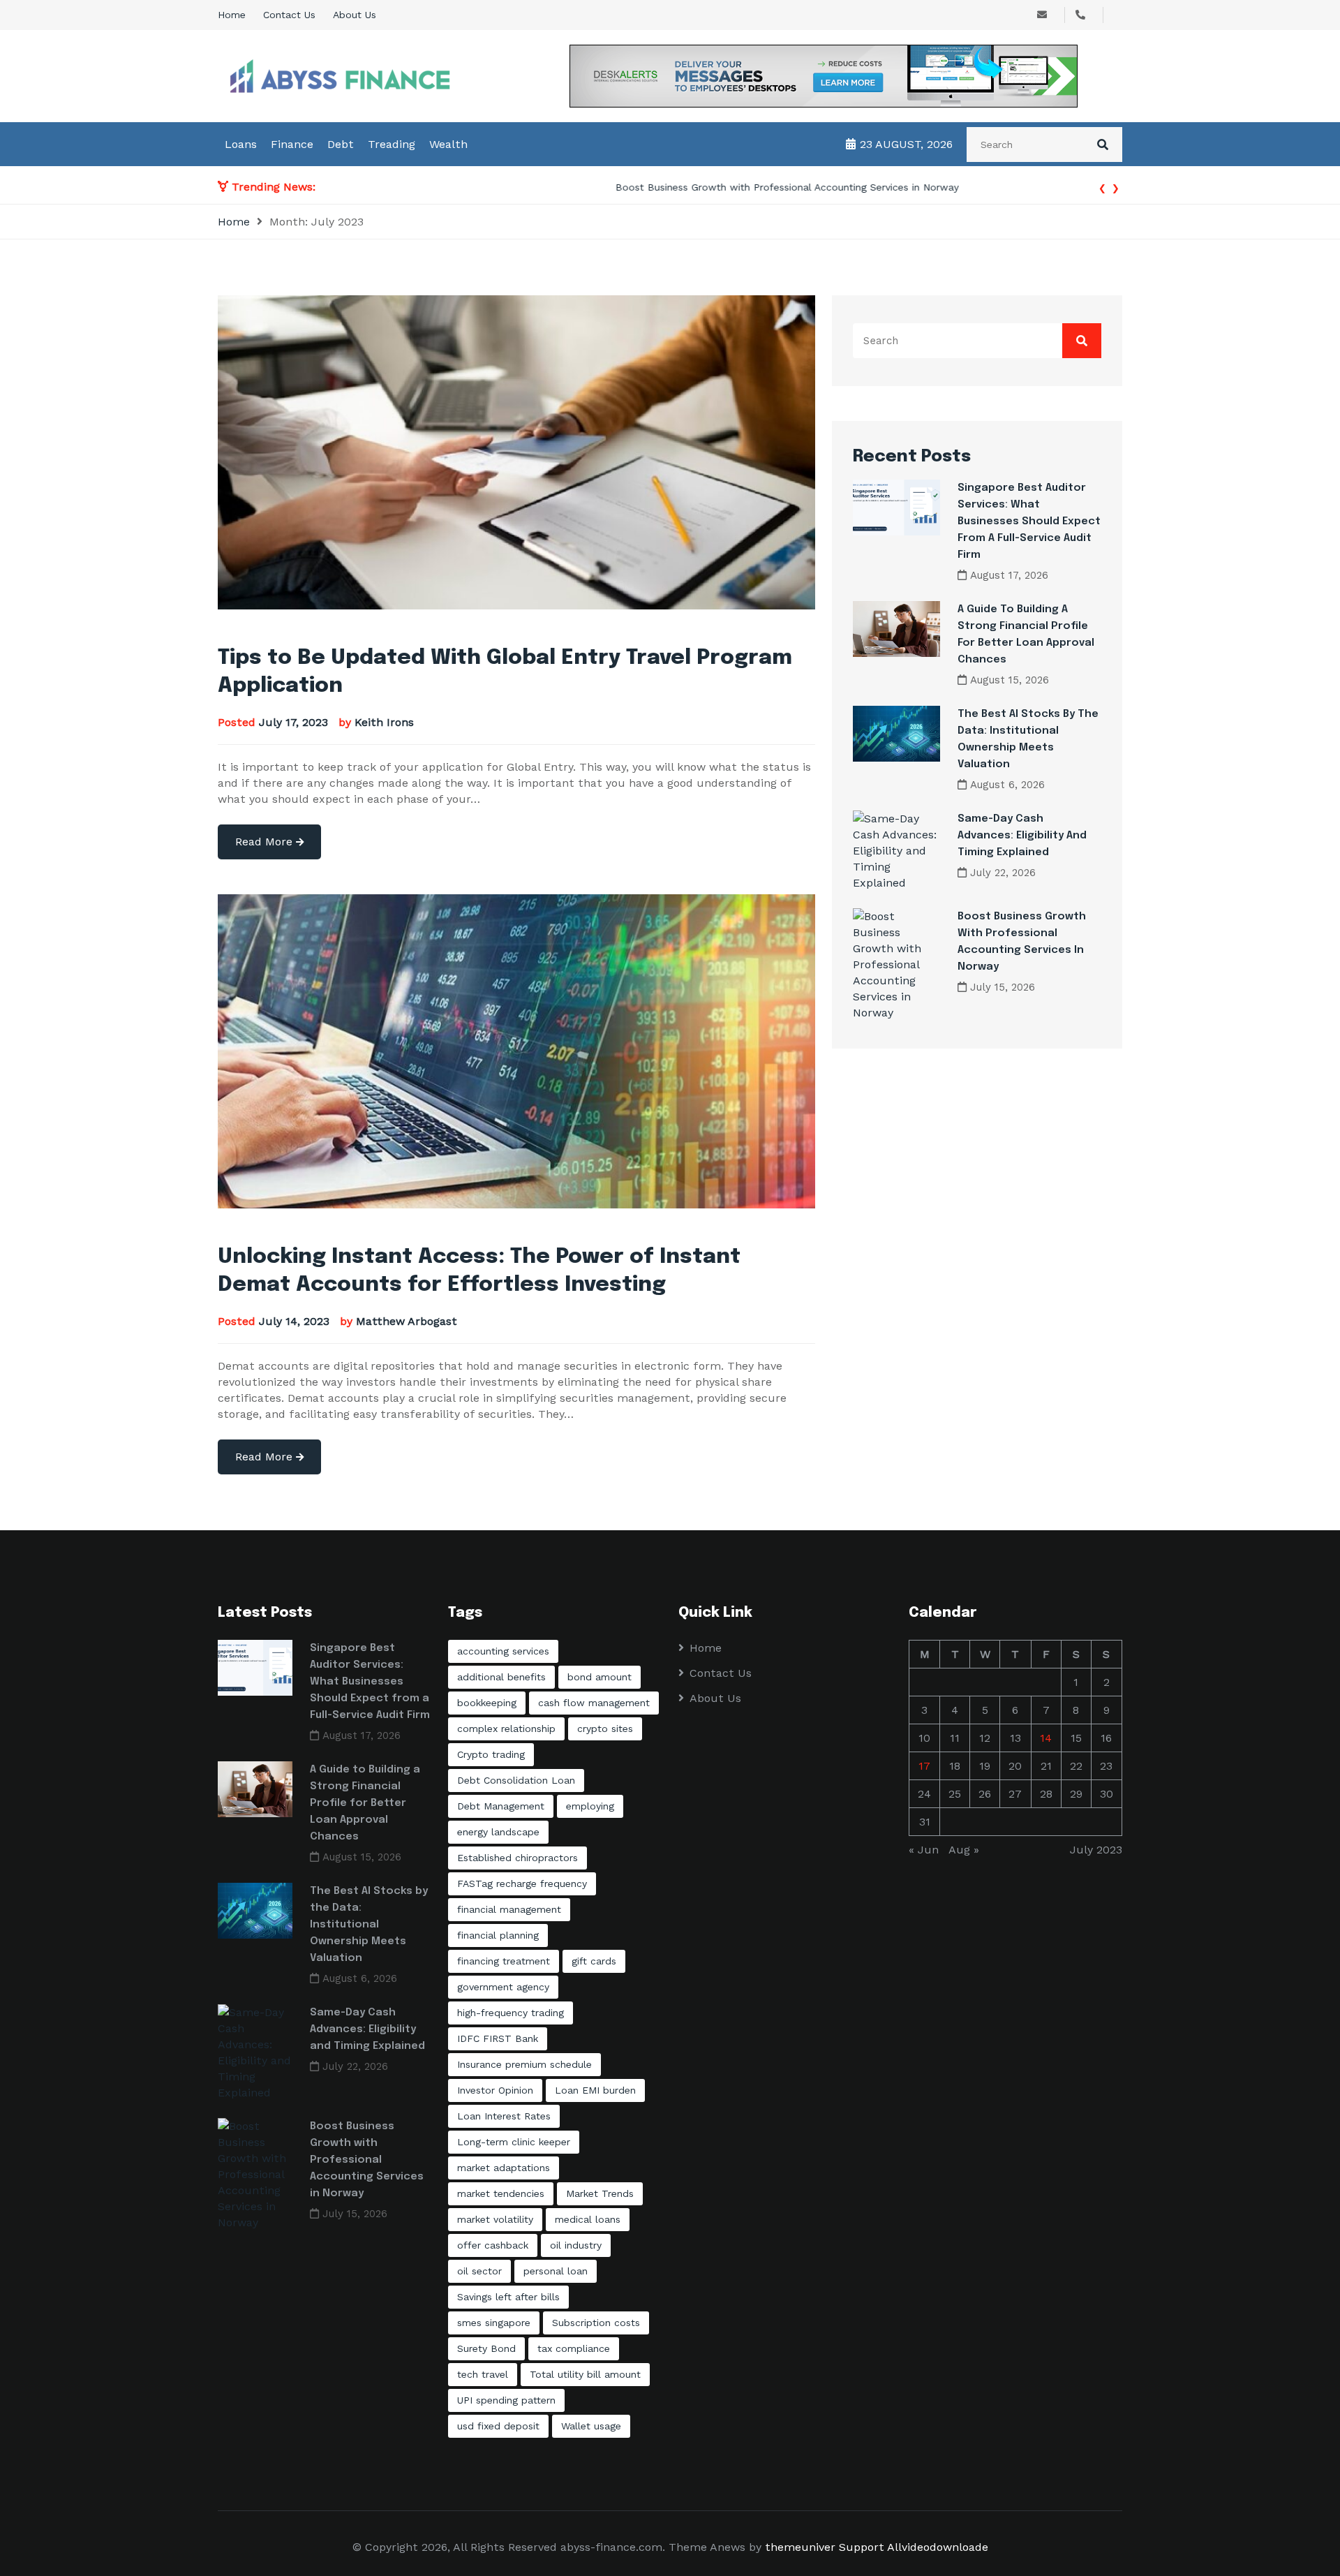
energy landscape (498, 1832)
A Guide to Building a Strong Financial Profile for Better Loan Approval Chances (365, 1803)
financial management (509, 1909)
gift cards (594, 1961)
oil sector (479, 2271)
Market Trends (600, 2193)
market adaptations (504, 2168)
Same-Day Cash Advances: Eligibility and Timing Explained (1022, 836)
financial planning (498, 1935)
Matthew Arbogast (407, 1321)
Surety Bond (486, 2348)
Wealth (448, 144)
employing (590, 1806)
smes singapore (494, 2323)
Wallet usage (591, 2426)
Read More (266, 842)
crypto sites (605, 1729)
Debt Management (501, 1806)
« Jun (924, 1850)
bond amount (600, 1677)
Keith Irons (384, 722)
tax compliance (574, 2348)
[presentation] (1102, 187)
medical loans (588, 2219)
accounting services (503, 1651)
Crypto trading (491, 1754)
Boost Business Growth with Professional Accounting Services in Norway (498, 187)
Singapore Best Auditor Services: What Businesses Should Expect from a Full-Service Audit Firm (1029, 521)
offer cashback (493, 2245)
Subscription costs (596, 2323)
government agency (503, 1987)
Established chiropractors (518, 1858)
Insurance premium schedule (524, 2064)
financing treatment (504, 1961)
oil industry (576, 2245)
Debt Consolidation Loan (516, 1780)
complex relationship (506, 1729)
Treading (392, 144)
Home (232, 15)
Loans (241, 144)
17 (924, 1766)
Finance (292, 144)
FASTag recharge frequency (522, 1883)
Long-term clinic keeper (514, 2142)
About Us (355, 15)
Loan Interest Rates (504, 2116)
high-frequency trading (511, 2013)
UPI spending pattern (506, 2400)
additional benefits (501, 1677)
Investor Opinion (495, 2090)
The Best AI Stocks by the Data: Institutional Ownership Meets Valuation (369, 1925)
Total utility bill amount (585, 2374)
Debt (341, 144)
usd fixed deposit (498, 2426)
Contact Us (289, 15)
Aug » (964, 1850)
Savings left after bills (508, 2297)
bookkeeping (487, 1703)
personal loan (556, 2271)
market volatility (495, 2219)
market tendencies (501, 2193)
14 (1046, 1738)
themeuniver (800, 2547)
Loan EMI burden (595, 2090)
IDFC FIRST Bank (498, 2038)
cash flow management (594, 1703)
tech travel (483, 2374)
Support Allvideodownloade (914, 2547)
